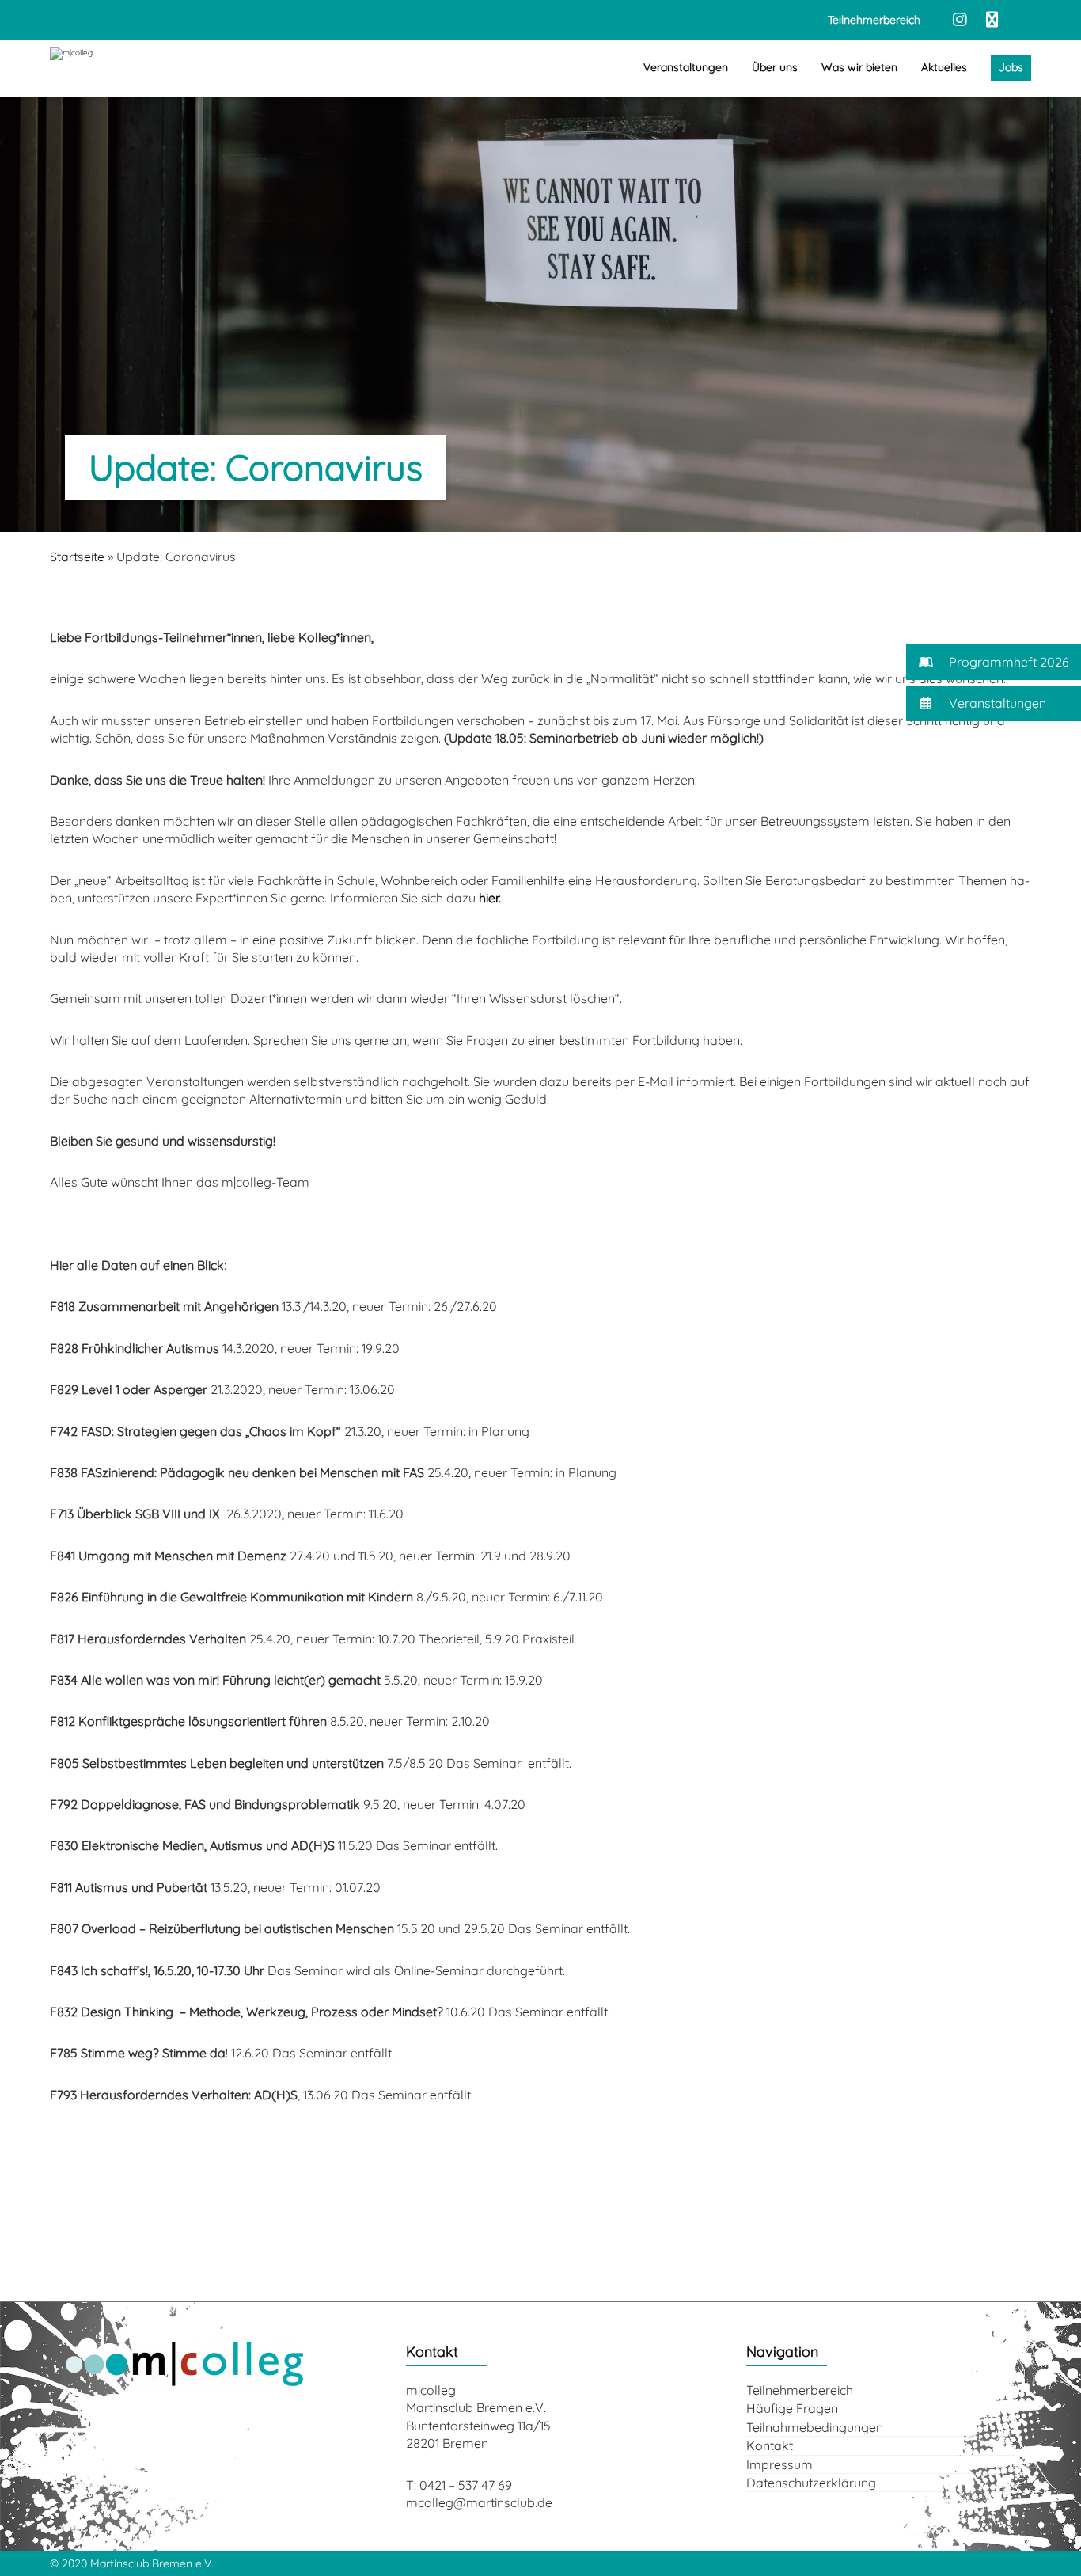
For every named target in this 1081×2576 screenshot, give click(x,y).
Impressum (779, 2464)
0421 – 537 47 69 (466, 2485)
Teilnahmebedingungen (815, 2427)
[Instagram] (960, 20)
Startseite (77, 557)
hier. (490, 898)
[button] (994, 662)
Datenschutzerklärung (811, 2483)
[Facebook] (992, 20)
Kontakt (770, 2445)
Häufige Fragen (792, 2408)
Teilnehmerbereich (800, 2390)
